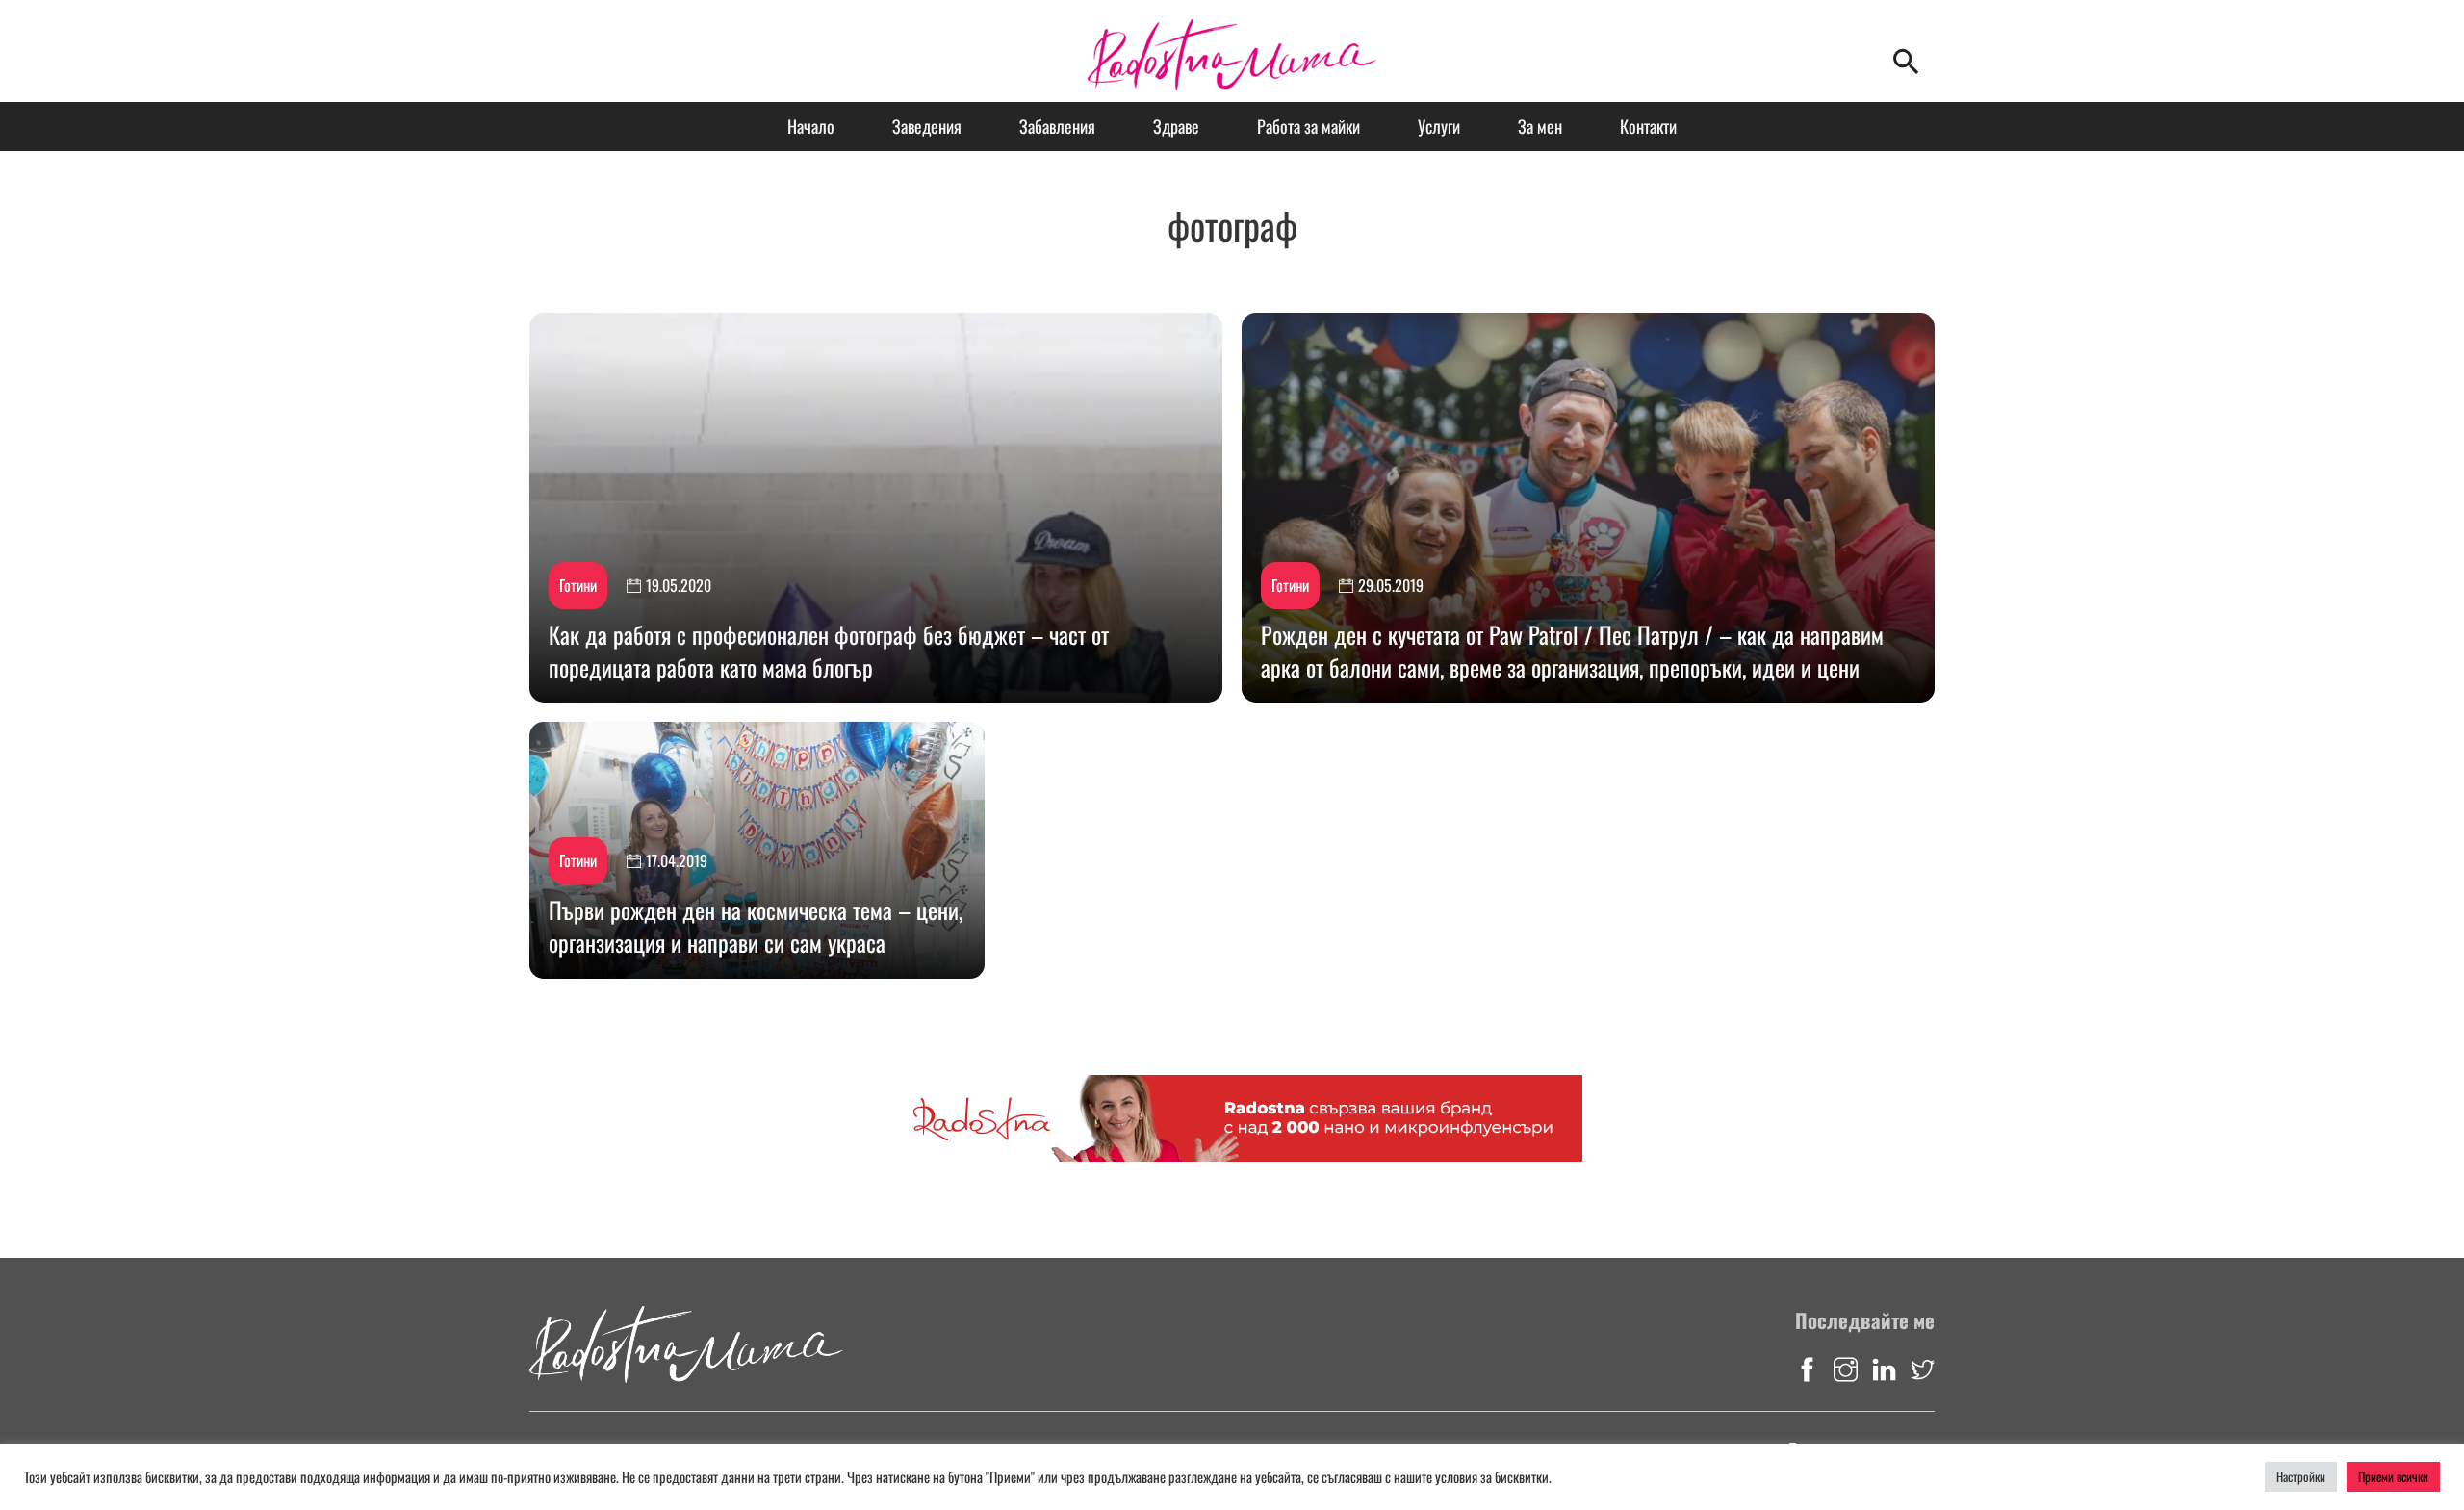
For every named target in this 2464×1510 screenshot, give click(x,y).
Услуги (1439, 126)
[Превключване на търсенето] (1906, 61)
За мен (1540, 126)
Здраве (1176, 126)
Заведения (927, 126)
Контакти (1648, 126)
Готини (578, 585)
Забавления (1057, 126)
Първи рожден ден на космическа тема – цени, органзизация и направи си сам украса (756, 926)
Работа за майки (1309, 126)
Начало (811, 126)
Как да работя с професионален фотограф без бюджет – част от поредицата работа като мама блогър (829, 651)
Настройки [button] (2301, 1476)
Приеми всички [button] (2393, 1476)
